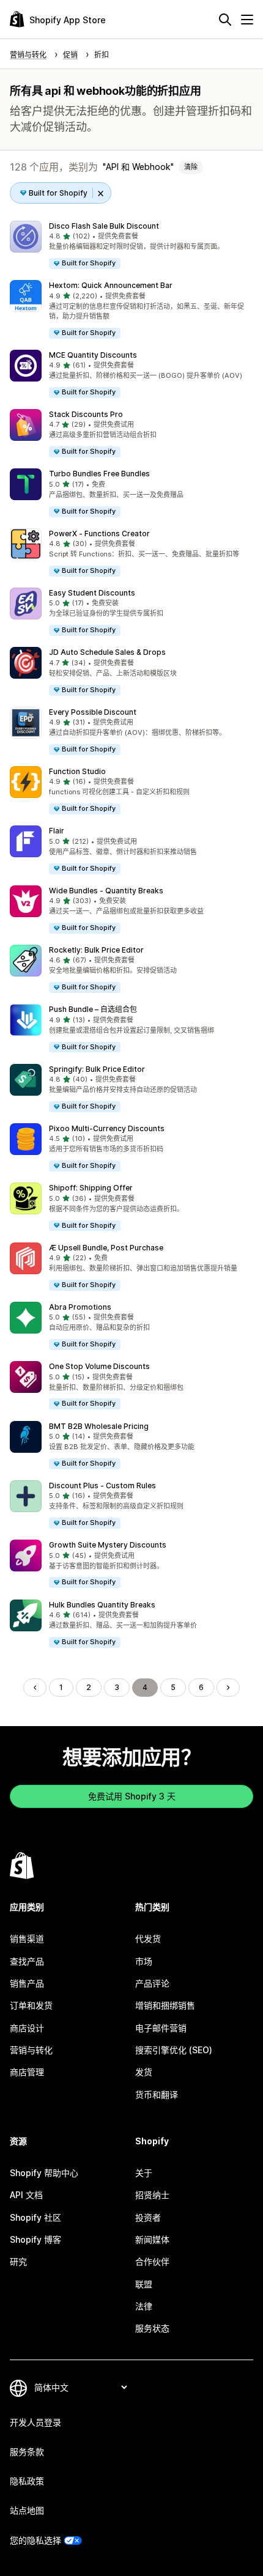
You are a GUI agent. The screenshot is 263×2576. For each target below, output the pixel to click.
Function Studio (77, 771)
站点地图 (27, 2510)
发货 (144, 2072)
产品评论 (152, 1983)
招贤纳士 (152, 2195)
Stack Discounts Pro (86, 414)
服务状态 (152, 2328)
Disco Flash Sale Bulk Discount (104, 226)
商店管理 (27, 2072)
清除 (191, 167)
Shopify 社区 (35, 2217)
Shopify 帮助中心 (44, 2173)
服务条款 (27, 2452)
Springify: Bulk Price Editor (97, 1069)
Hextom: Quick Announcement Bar (111, 285)
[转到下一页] (228, 1688)
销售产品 (27, 1983)
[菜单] (247, 20)
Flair (57, 831)
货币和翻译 (157, 2094)
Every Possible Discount (93, 712)
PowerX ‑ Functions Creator (99, 533)
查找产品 (27, 1961)
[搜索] (225, 20)
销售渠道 (27, 1939)
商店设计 (27, 2028)
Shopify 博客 (35, 2239)
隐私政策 (27, 2481)
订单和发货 (31, 2005)
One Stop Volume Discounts (99, 1366)
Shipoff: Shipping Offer (91, 1188)
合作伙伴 (152, 2261)
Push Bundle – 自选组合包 (93, 1009)
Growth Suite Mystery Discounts (108, 1545)
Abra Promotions (80, 1307)
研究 (18, 2261)
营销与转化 (31, 2050)
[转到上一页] (35, 1688)
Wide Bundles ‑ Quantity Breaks (106, 891)
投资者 (148, 2217)
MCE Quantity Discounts (93, 355)
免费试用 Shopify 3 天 (132, 1796)
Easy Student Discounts (92, 593)
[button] (131, 245)
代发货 (148, 1939)
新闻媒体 (152, 2239)
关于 (144, 2173)
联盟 (144, 2284)
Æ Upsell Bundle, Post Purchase (106, 1248)
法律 (144, 2306)
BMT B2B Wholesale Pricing (99, 1426)
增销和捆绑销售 (165, 2005)
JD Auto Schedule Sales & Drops (107, 652)
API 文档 (26, 2195)
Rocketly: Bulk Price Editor (96, 950)
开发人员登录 (35, 2422)
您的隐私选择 (35, 2540)
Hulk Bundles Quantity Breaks (102, 1605)
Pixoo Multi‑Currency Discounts (107, 1128)
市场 (144, 1961)
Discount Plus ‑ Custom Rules (102, 1485)
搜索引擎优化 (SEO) (174, 2050)
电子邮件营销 (161, 2028)
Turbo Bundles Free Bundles (99, 474)
